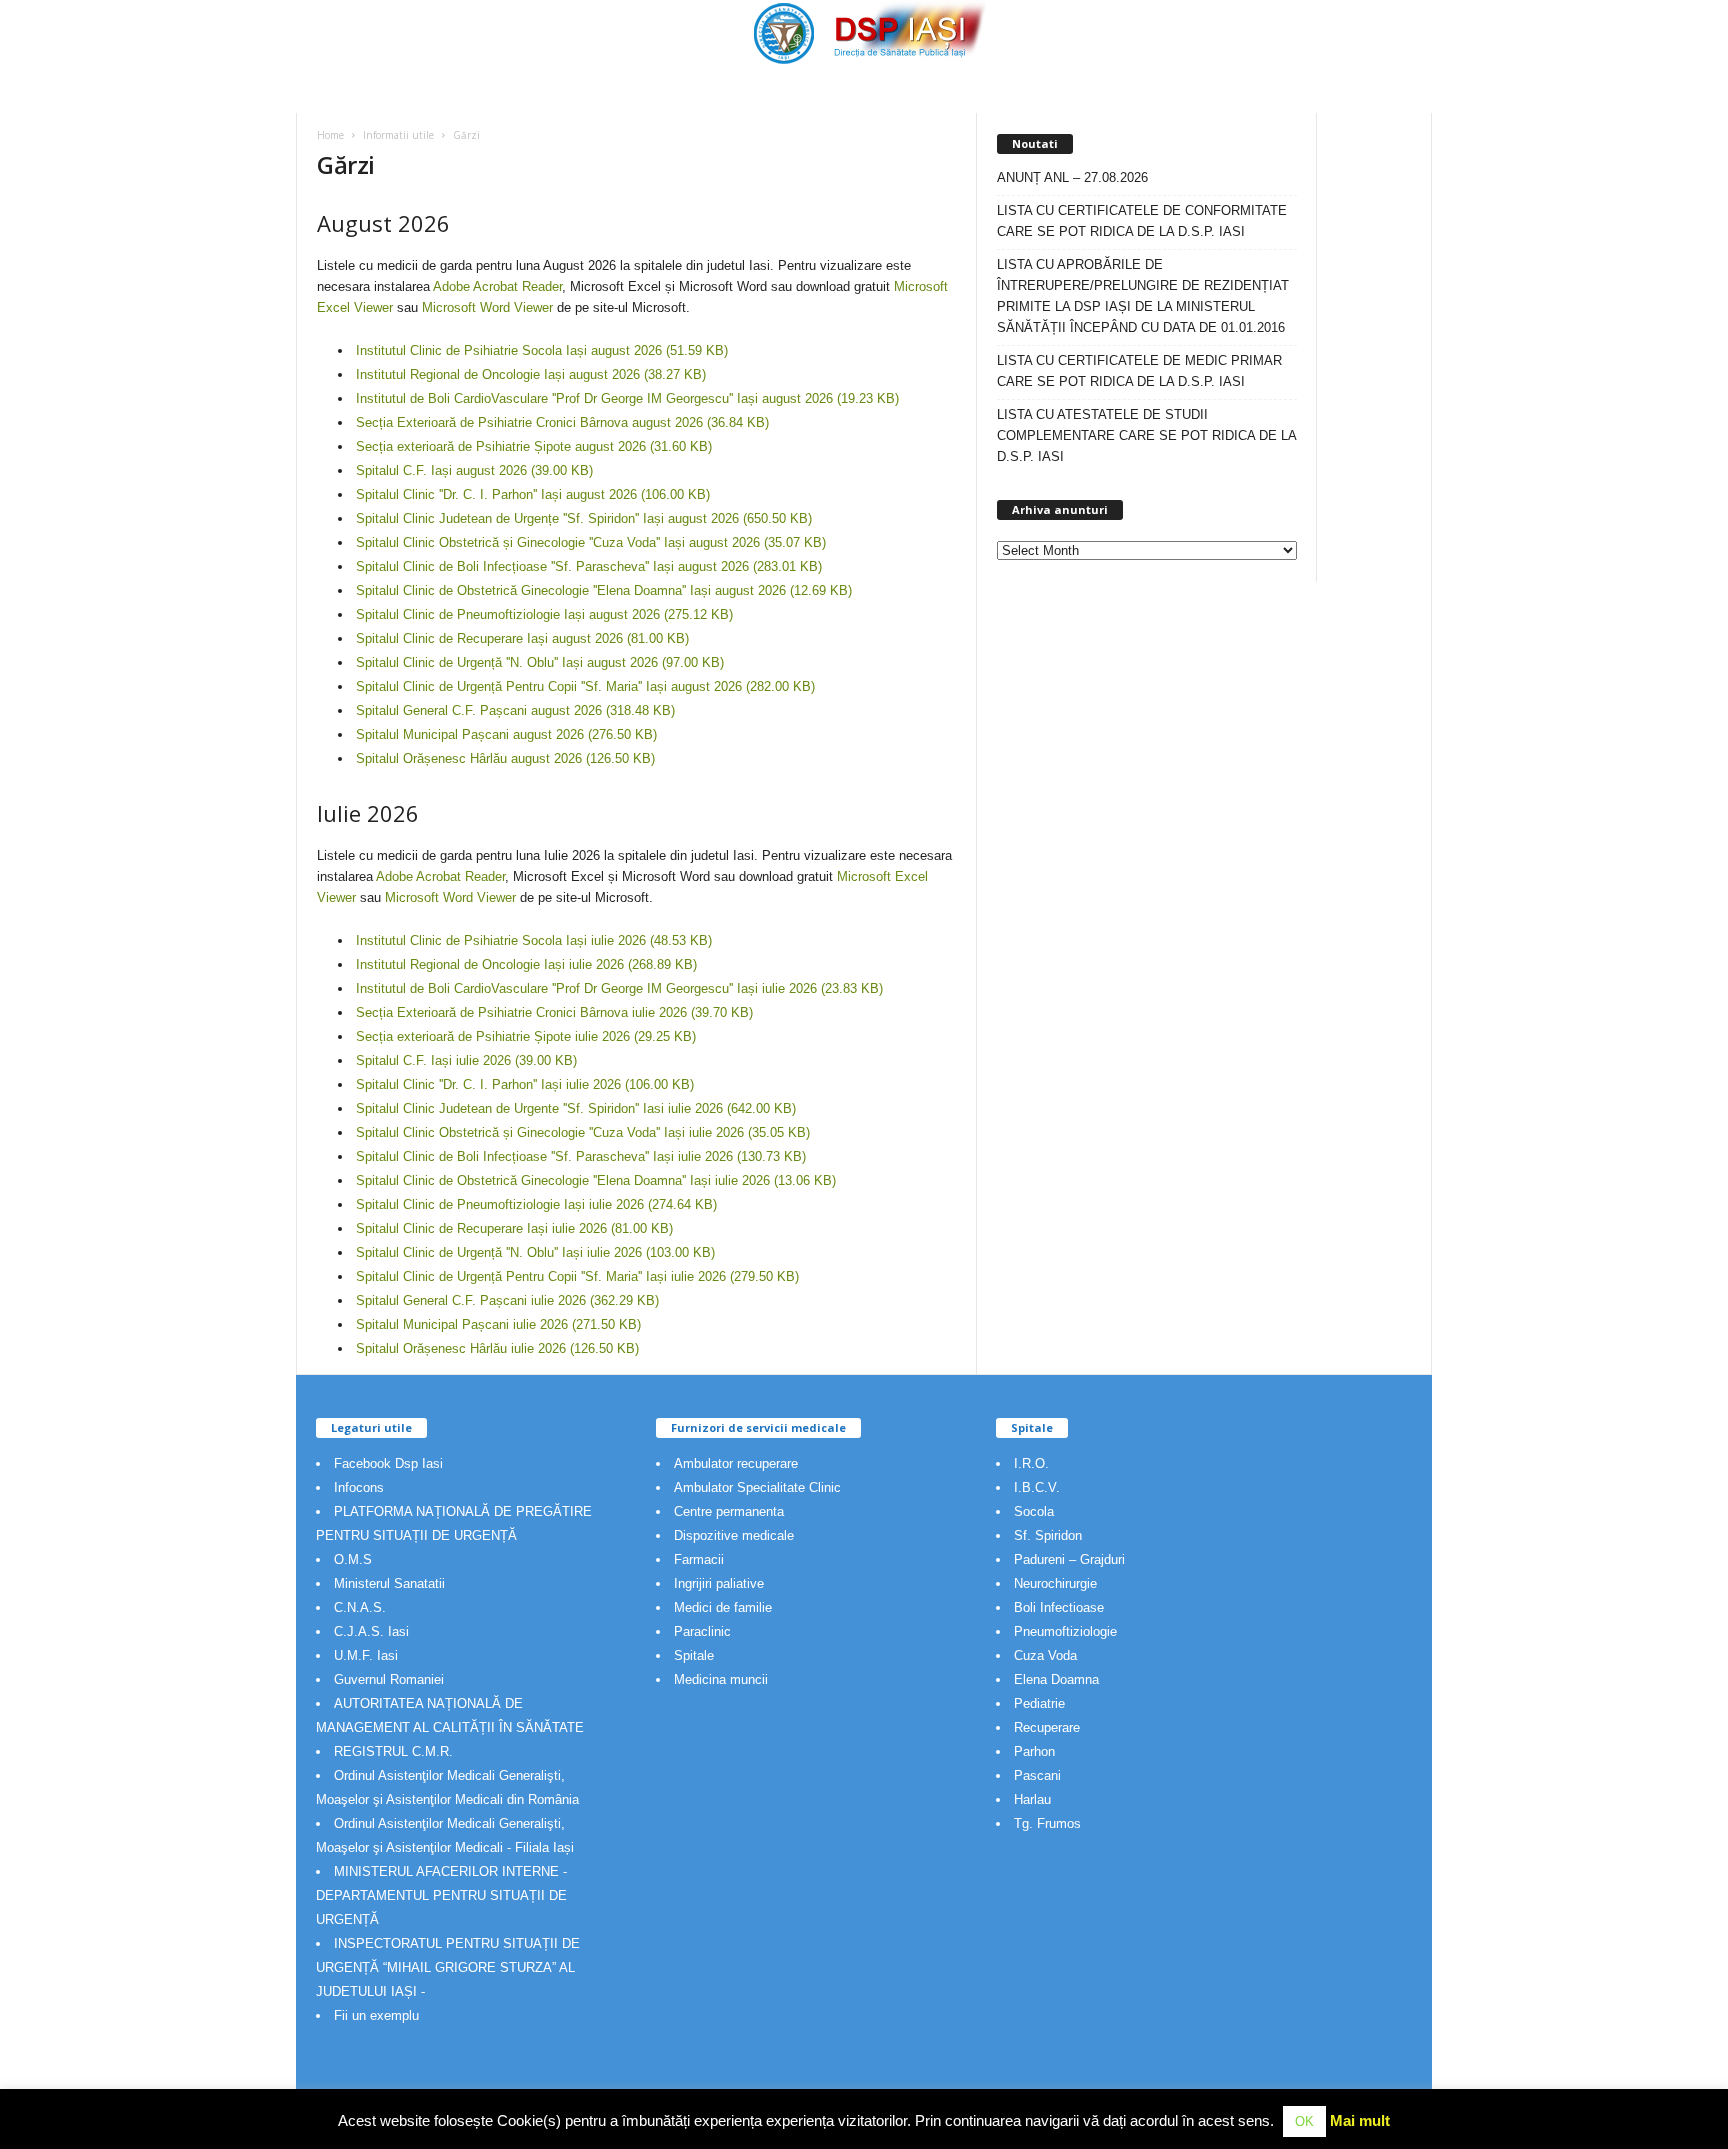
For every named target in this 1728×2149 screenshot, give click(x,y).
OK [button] (1304, 2121)
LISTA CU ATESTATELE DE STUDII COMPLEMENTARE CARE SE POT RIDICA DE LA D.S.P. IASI (1146, 435)
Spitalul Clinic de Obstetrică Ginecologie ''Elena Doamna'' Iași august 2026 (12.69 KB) (604, 590)
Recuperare (1047, 1727)
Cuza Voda (1045, 1655)
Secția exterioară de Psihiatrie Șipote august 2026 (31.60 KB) (534, 446)
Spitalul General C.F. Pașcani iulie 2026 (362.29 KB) (507, 1300)
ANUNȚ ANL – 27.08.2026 (1072, 177)
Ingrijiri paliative (719, 1583)
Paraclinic (702, 1631)
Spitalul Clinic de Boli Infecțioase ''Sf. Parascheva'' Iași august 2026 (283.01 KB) (589, 566)
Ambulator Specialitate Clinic (757, 1487)
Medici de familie (723, 1607)
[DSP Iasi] (864, 32)
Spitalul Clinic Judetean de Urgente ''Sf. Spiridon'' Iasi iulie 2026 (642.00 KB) (576, 1108)
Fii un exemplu (376, 2015)
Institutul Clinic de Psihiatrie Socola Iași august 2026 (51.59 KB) (542, 350)
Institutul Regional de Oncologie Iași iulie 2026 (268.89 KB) (526, 964)
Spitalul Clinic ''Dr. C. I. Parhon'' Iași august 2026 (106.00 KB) (533, 494)
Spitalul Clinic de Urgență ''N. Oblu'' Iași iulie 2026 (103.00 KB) (535, 1252)
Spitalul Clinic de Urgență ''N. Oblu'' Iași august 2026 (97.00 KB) (540, 662)
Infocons (359, 1487)
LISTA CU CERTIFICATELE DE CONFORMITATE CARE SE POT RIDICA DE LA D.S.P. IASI (1142, 221)
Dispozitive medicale (734, 1535)
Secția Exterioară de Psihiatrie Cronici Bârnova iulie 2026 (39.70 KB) (554, 1012)
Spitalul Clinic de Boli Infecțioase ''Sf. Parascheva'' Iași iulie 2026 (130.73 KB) (581, 1156)
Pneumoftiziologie (1065, 1631)
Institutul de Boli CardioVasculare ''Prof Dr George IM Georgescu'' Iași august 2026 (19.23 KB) (627, 398)
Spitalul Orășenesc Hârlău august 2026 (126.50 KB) (505, 758)
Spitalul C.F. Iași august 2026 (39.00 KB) (474, 470)
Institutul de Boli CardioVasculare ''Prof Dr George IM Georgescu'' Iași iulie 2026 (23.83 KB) (619, 988)
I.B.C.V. (1037, 1487)
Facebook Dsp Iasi (388, 1463)
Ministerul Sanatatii (389, 1583)
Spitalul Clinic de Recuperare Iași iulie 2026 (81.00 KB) (514, 1228)
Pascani (1037, 1775)
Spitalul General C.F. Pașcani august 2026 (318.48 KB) (515, 710)
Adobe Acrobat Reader (497, 286)
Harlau (1032, 1799)
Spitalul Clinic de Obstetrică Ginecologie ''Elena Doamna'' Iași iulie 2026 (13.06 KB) (596, 1180)
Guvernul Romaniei (389, 1679)
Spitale (694, 1655)
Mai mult (1360, 2120)
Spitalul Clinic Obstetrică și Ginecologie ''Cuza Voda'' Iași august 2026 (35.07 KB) (591, 542)
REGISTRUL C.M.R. (393, 1751)
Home (330, 135)
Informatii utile (398, 135)
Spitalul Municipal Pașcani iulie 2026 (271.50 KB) (498, 1324)
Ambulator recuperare (736, 1463)
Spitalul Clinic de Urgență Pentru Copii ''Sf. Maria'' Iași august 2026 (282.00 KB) (585, 686)
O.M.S (353, 1559)
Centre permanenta (729, 1511)
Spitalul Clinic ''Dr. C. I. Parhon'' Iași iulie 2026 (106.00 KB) (525, 1084)
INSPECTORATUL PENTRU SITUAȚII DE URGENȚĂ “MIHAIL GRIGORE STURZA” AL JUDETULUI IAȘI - (448, 1967)
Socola (1034, 1511)
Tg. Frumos (1047, 1823)
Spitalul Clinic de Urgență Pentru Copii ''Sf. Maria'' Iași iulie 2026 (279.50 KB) (577, 1276)
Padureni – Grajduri (1069, 1559)
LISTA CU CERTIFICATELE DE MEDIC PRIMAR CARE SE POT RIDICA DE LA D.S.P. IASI (1139, 371)
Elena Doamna (1056, 1679)
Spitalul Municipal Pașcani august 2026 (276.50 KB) (506, 734)
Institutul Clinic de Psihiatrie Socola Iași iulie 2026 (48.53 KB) (534, 940)
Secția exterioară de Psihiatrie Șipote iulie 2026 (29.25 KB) (526, 1036)
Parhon (1034, 1751)
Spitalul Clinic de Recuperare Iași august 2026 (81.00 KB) (522, 638)
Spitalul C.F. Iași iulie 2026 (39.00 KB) (466, 1060)
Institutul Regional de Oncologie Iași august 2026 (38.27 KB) (531, 374)
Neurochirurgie (1055, 1583)
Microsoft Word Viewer (487, 307)
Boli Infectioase (1059, 1607)
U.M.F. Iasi (366, 1655)
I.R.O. (1031, 1463)
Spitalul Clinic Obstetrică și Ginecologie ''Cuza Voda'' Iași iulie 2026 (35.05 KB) (583, 1132)
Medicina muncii (721, 1679)
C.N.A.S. (360, 1607)
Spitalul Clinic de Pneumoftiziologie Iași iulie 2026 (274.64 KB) (536, 1204)
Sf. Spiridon (1048, 1535)
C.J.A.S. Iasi (371, 1631)
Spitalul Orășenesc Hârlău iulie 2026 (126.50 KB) (497, 1348)
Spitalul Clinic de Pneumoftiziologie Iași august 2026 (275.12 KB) (544, 614)
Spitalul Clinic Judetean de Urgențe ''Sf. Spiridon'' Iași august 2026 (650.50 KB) (584, 518)
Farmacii (699, 1559)
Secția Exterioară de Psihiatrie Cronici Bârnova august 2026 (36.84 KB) (562, 422)
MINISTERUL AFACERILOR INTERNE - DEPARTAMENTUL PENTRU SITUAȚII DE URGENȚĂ (441, 1895)
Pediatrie (1039, 1703)
